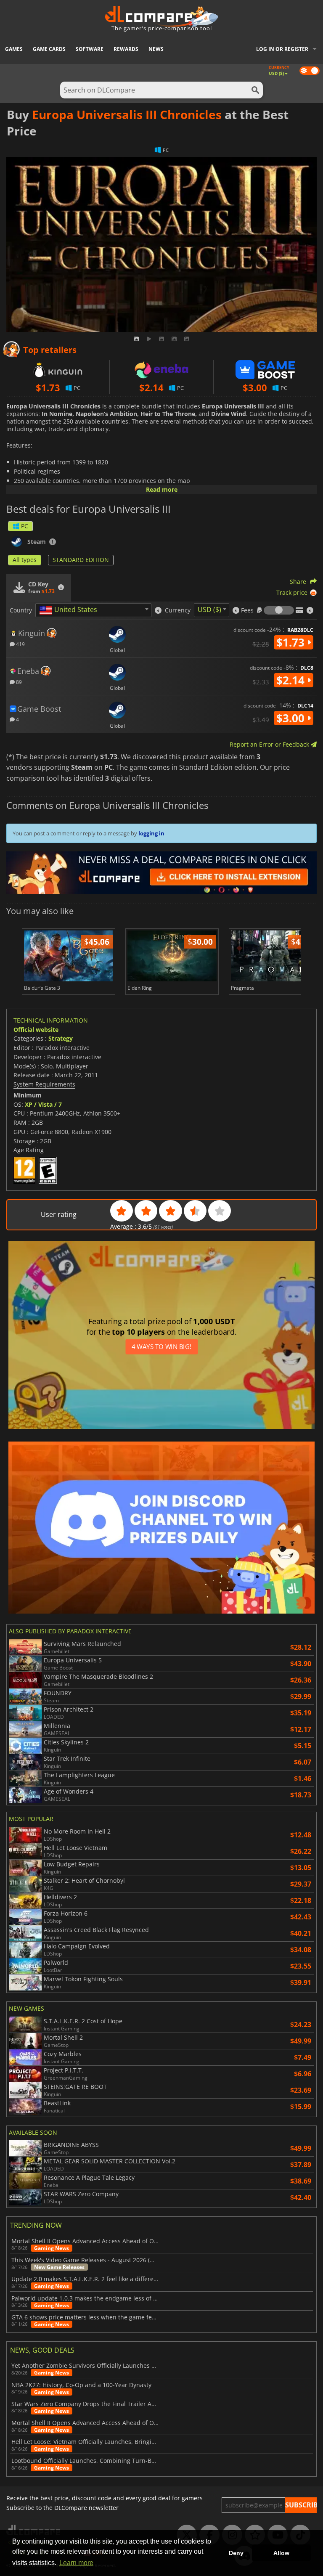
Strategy (61, 1038)
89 (18, 682)
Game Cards (49, 49)
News (156, 49)
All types (25, 560)
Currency (178, 610)
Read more (162, 489)
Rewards (126, 49)
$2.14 (292, 680)
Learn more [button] (76, 2563)
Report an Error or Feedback (270, 744)
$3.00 (292, 718)
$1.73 (292, 642)
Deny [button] (236, 2553)
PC (25, 526)
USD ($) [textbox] (209, 610)
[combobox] (93, 610)
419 (20, 644)
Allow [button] (281, 2553)
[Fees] (279, 610)
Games (14, 49)
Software (90, 49)
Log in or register (282, 49)
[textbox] (70, 610)
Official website (36, 1030)
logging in (151, 833)
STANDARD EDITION (81, 560)
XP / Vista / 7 (43, 1104)
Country (21, 610)
